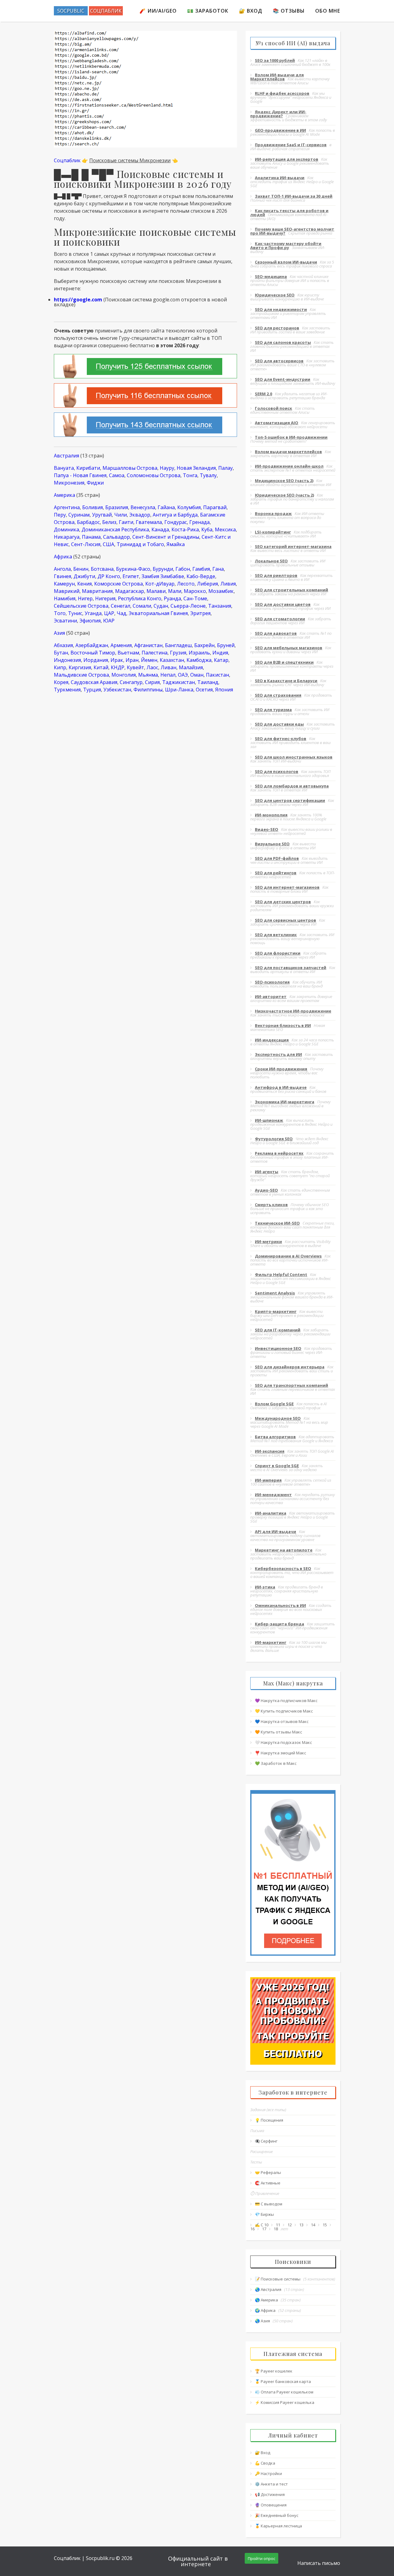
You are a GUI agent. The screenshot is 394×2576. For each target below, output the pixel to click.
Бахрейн (204, 645)
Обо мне (328, 11)
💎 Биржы (264, 2214)
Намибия (65, 598)
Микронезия (69, 483)
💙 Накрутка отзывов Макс (282, 1721)
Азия (59, 633)
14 (313, 2225)
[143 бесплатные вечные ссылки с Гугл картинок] (145, 425)
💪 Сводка (265, 2463)
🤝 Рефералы (268, 2172)
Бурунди (163, 569)
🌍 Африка (265, 2310)
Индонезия (67, 660)
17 (264, 2229)
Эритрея (200, 613)
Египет (131, 576)
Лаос (152, 667)
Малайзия (191, 667)
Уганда (93, 613)
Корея (61, 682)
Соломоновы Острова (154, 475)
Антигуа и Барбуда (175, 515)
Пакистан (217, 675)
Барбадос (88, 522)
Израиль (199, 653)
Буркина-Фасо (133, 569)
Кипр (60, 667)
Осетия (204, 690)
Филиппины (148, 690)
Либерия (207, 584)
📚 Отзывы (289, 11)
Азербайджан (92, 645)
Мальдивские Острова (81, 675)
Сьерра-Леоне (188, 606)
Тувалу (208, 475)
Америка (64, 495)
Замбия (150, 576)
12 (290, 2225)
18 (276, 2229)
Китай (101, 667)
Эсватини (65, 621)
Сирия (152, 682)
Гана (218, 569)
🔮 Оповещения (271, 2505)
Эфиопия (90, 621)
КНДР (118, 667)
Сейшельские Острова (81, 606)
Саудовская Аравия (94, 682)
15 (325, 2225)
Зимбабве (172, 576)
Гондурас (176, 522)
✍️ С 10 (262, 2225)
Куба (207, 529)
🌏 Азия (262, 2321)
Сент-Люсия (86, 544)
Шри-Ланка (179, 690)
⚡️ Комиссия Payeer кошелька (285, 2402)
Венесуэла (143, 507)
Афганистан (148, 645)
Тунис (75, 613)
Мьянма (148, 675)
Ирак (117, 660)
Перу (60, 515)
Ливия (228, 584)
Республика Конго (140, 598)
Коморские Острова (119, 584)
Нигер (85, 598)
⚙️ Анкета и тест (271, 2484)
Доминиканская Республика (115, 529)
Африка (63, 557)
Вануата (64, 468)
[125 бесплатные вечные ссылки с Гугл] (145, 366)
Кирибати (88, 468)
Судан (161, 606)
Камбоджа (199, 660)
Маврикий (67, 591)
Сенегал (121, 606)
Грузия (178, 653)
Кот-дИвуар (160, 584)
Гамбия (201, 569)
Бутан (61, 653)
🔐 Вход (251, 11)
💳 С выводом (269, 2204)
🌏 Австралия (268, 2289)
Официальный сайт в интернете (198, 2561)
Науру (167, 468)
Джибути (84, 576)
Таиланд (208, 682)
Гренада (199, 522)
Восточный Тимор (93, 653)
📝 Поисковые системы (278, 2279)
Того (60, 613)
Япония (224, 690)
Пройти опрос (261, 2558)
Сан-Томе (195, 598)
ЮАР (109, 621)
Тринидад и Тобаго (140, 544)
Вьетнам (128, 653)
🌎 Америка (266, 2300)
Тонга (190, 475)
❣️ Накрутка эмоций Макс (280, 1753)
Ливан (169, 667)
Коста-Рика (185, 529)
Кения (84, 584)
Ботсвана (102, 569)
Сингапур (131, 682)
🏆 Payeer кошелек (274, 2371)
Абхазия (63, 645)
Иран (132, 660)
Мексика (225, 529)
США (109, 544)
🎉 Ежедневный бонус (277, 2515)
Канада (160, 529)
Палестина (155, 653)
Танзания (220, 606)
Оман (197, 675)
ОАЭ (183, 675)
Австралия (66, 456)
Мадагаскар (130, 591)
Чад (121, 613)
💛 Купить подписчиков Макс (284, 1711)
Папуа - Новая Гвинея (80, 475)
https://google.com (78, 300)
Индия (220, 653)
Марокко (195, 591)
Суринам (79, 515)
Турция (92, 690)
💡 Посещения (269, 2120)
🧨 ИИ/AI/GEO (158, 11)
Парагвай (215, 507)
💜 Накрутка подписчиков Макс (286, 1701)
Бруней (226, 645)
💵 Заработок (208, 11)
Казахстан (172, 660)
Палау (225, 468)
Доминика (66, 529)
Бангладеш (178, 645)
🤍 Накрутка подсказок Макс (283, 1742)
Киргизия (80, 667)
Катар (221, 660)
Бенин (81, 569)
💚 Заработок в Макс (276, 1763)
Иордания (96, 660)
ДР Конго (109, 576)
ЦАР (109, 613)
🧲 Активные (268, 2183)
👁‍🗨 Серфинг (266, 2141)
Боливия (92, 507)
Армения (121, 645)
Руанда (172, 598)
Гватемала (149, 522)
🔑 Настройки (268, 2473)
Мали (175, 591)
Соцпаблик (67, 160)
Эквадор (140, 515)
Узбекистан (117, 690)
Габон (183, 569)
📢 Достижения (270, 2494)
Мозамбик (221, 591)
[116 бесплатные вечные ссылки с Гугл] (145, 395)
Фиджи (95, 483)
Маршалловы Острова (130, 468)
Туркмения (67, 690)
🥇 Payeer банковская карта (283, 2381)
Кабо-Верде (201, 576)
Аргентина (67, 507)
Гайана (166, 507)
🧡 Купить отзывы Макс (278, 1732)
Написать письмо (319, 2563)
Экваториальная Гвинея (158, 613)
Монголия (124, 675)
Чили (121, 515)
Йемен (149, 660)
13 (301, 2225)
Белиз (109, 522)
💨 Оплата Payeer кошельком (284, 2392)
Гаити (126, 522)
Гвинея (62, 576)
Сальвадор (117, 537)
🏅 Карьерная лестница (278, 2526)
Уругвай (102, 515)
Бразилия (117, 507)
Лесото (186, 584)
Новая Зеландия (196, 468)
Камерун (64, 584)
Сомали (142, 606)
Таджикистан (179, 682)
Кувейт (135, 667)
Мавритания (97, 591)
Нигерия (105, 598)
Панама (91, 537)
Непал (168, 675)
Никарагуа (67, 537)
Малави (156, 591)
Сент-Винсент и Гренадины (166, 537)
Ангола (62, 569)
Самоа (117, 475)
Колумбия (189, 507)
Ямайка (176, 544)
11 (278, 2225)
